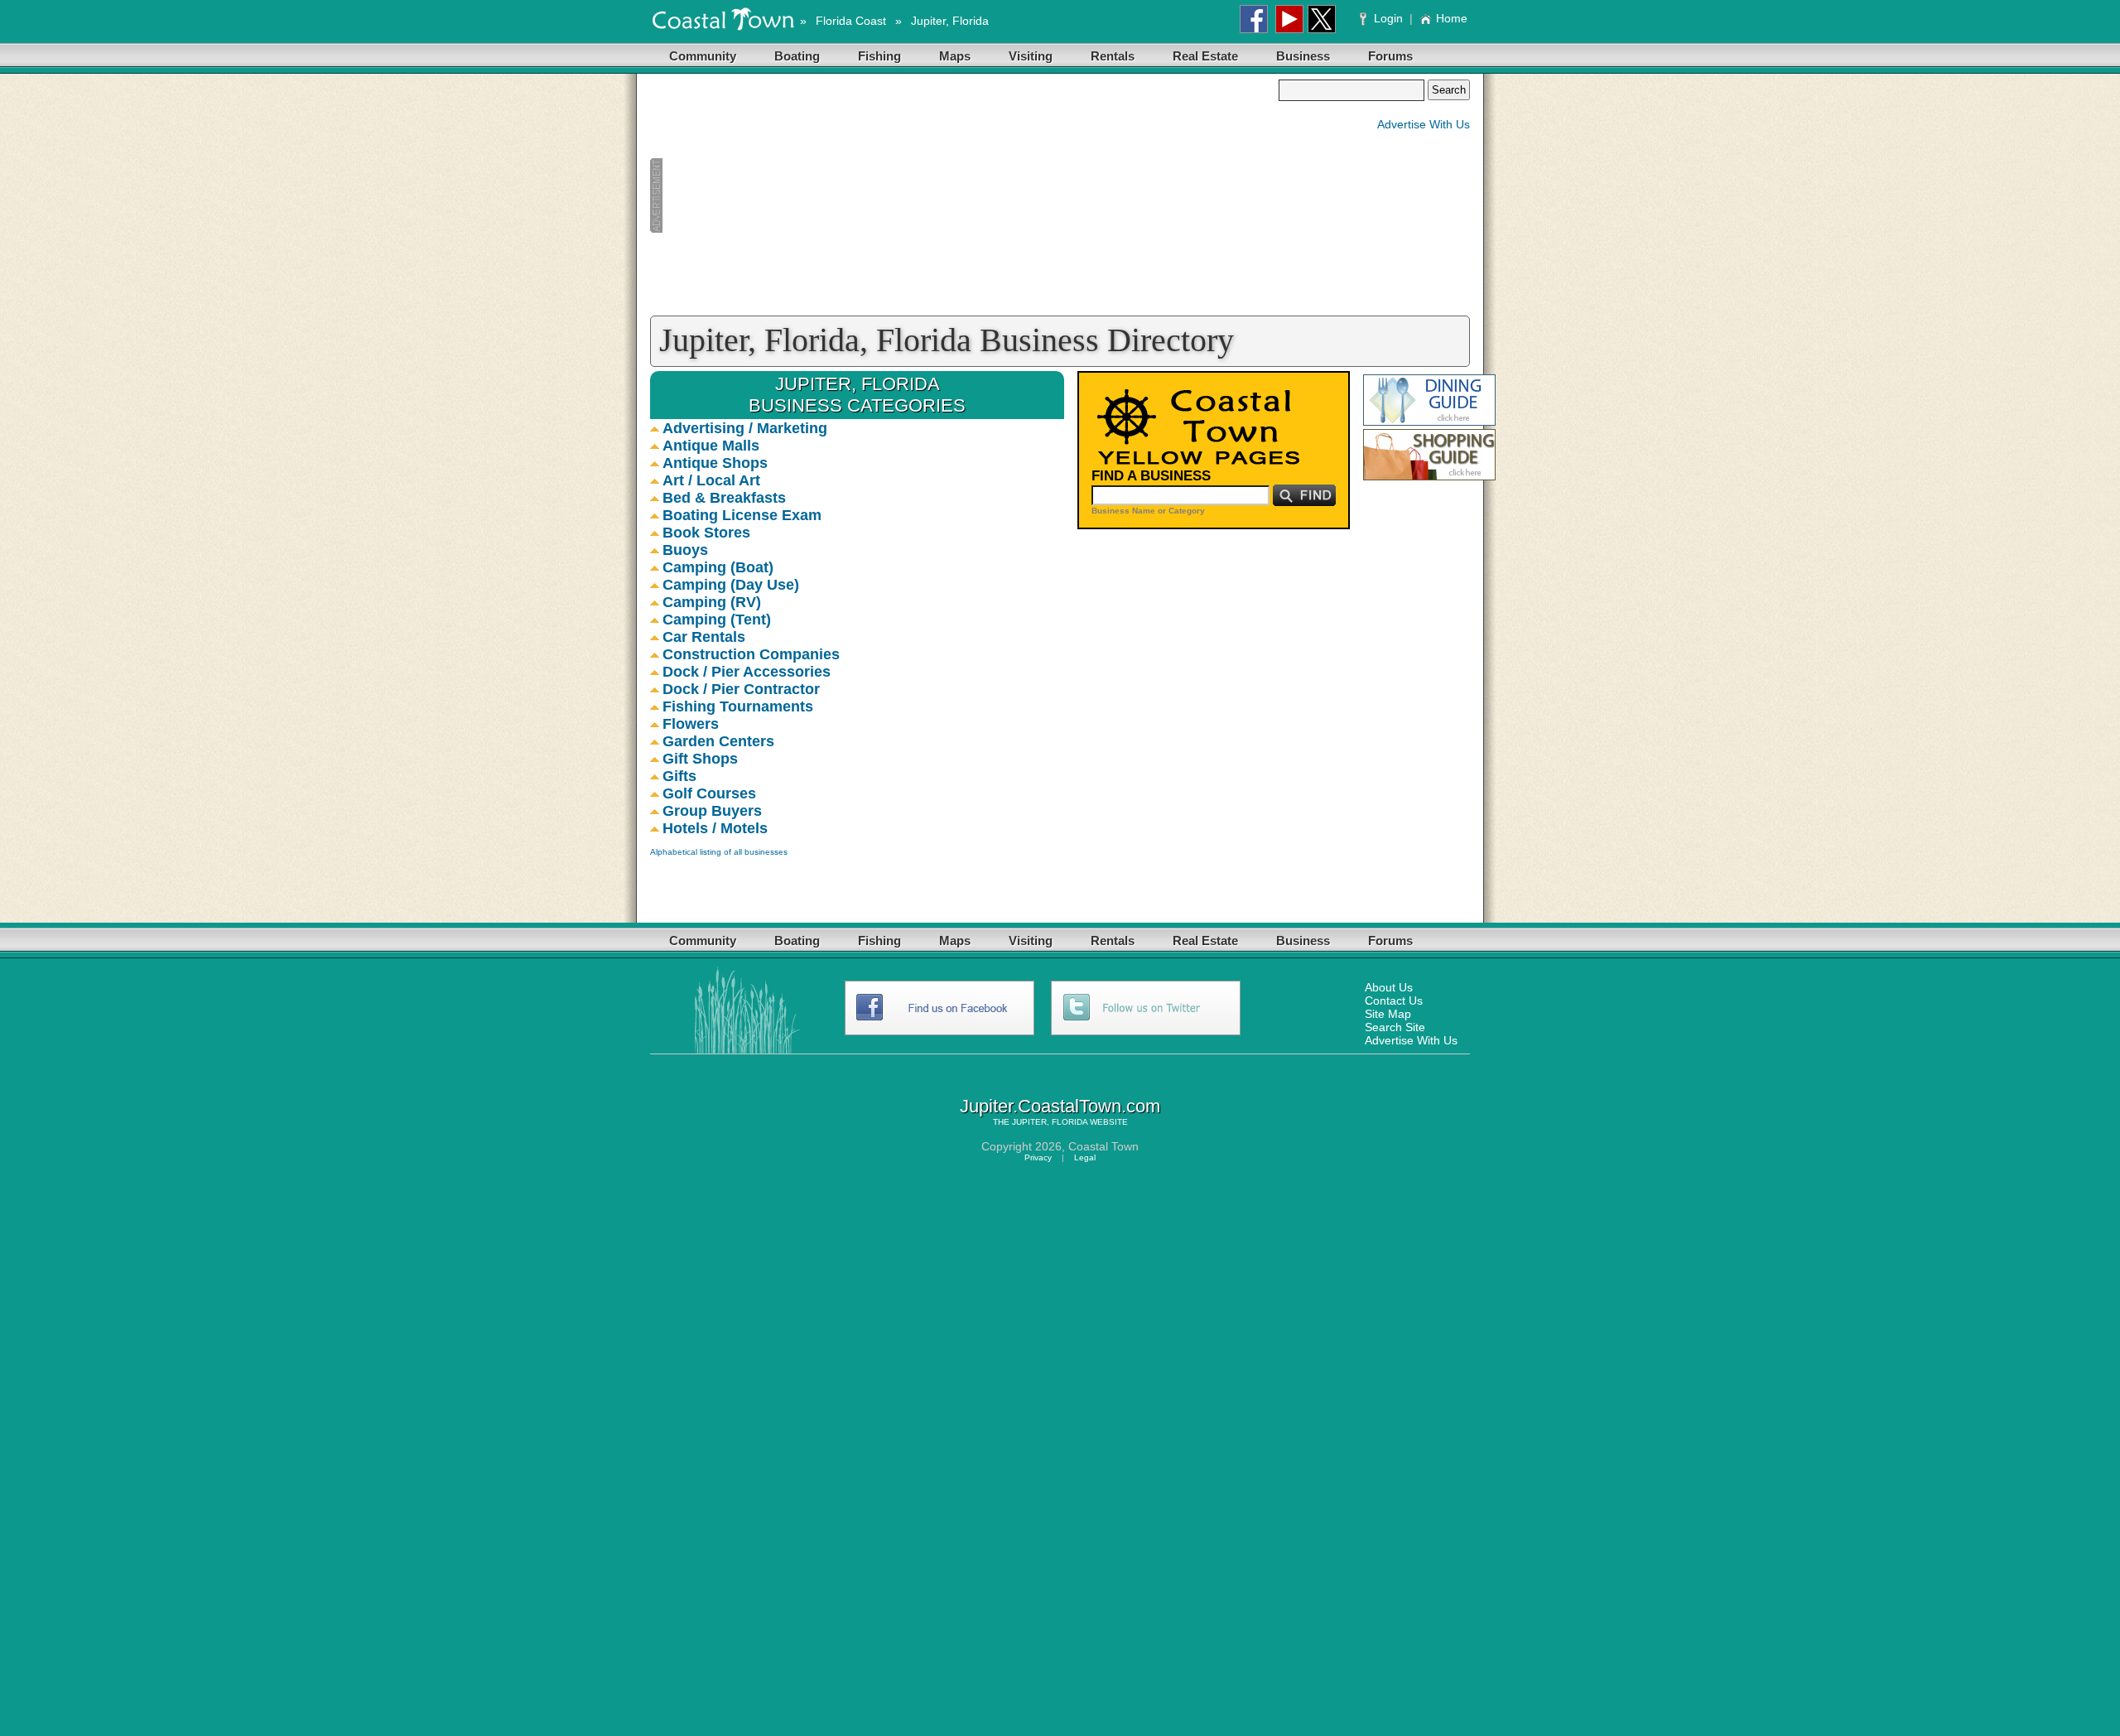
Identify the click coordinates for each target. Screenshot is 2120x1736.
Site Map (1388, 1014)
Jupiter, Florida (950, 21)
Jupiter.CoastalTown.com (1060, 1106)
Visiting (1031, 56)
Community (703, 56)
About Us (1389, 987)
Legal (1085, 1157)
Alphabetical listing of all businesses (719, 852)
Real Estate (1205, 56)
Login (1388, 18)
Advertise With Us (1424, 124)
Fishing (879, 56)
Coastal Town (1103, 1146)
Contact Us (1394, 1001)
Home (1452, 18)
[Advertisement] (964, 195)
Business (1303, 56)
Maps (955, 56)
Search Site (1395, 1027)
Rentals (1113, 56)
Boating (797, 56)
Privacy (1038, 1157)
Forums (1390, 56)
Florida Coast (851, 21)
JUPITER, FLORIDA (1050, 1122)
